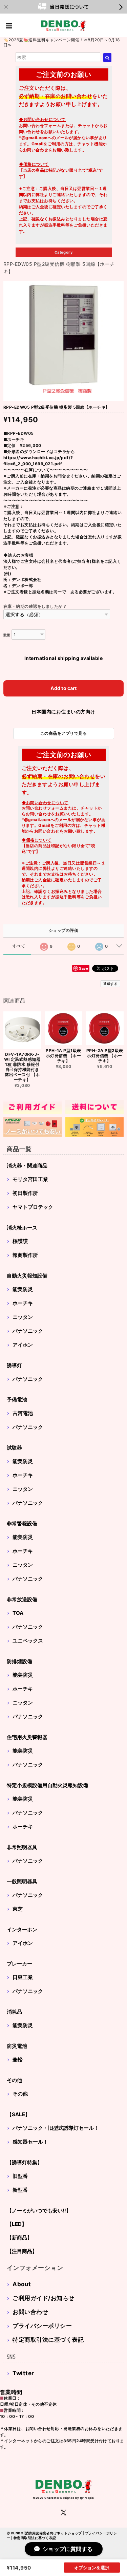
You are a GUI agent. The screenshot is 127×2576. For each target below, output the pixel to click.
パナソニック (28, 1331)
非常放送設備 (22, 1599)
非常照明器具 (22, 1847)
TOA (18, 1613)
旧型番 (20, 2176)
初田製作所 (25, 1193)
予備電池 (17, 1400)
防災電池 (17, 2046)
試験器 (14, 1448)
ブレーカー (19, 1964)
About (22, 2284)
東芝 (18, 1909)
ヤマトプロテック (33, 1207)
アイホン (23, 1345)
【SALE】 (18, 2114)
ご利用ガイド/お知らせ (43, 2298)
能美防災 (23, 1289)
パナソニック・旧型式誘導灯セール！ (56, 2128)
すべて (19, 946)
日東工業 (23, 1977)
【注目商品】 (22, 2251)
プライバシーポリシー (42, 2326)
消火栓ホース (22, 1228)
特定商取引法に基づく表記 (48, 2340)
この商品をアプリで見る (63, 733)
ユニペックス (28, 1641)
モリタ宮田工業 (30, 1179)
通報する (110, 984)
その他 (14, 2080)
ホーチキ (23, 1303)
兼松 (18, 2059)
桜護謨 (20, 1241)
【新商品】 (19, 2238)
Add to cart (64, 688)
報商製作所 (25, 1255)
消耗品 (14, 2012)
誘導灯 (14, 1365)
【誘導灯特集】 (25, 2162)
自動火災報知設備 (27, 1276)
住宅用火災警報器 (27, 1737)
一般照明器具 (22, 1881)
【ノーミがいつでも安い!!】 (39, 2210)
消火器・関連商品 (27, 1166)
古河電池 (23, 1413)
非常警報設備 (22, 1523)
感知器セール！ (30, 2142)
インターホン (22, 1929)
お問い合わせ (30, 2312)
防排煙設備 (19, 1661)
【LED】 (17, 2224)
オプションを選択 (92, 2568)
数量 (7, 635)
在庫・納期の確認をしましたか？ (35, 606)
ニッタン (23, 1317)
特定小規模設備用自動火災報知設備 (47, 1785)
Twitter (23, 2373)
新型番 (20, 2190)
